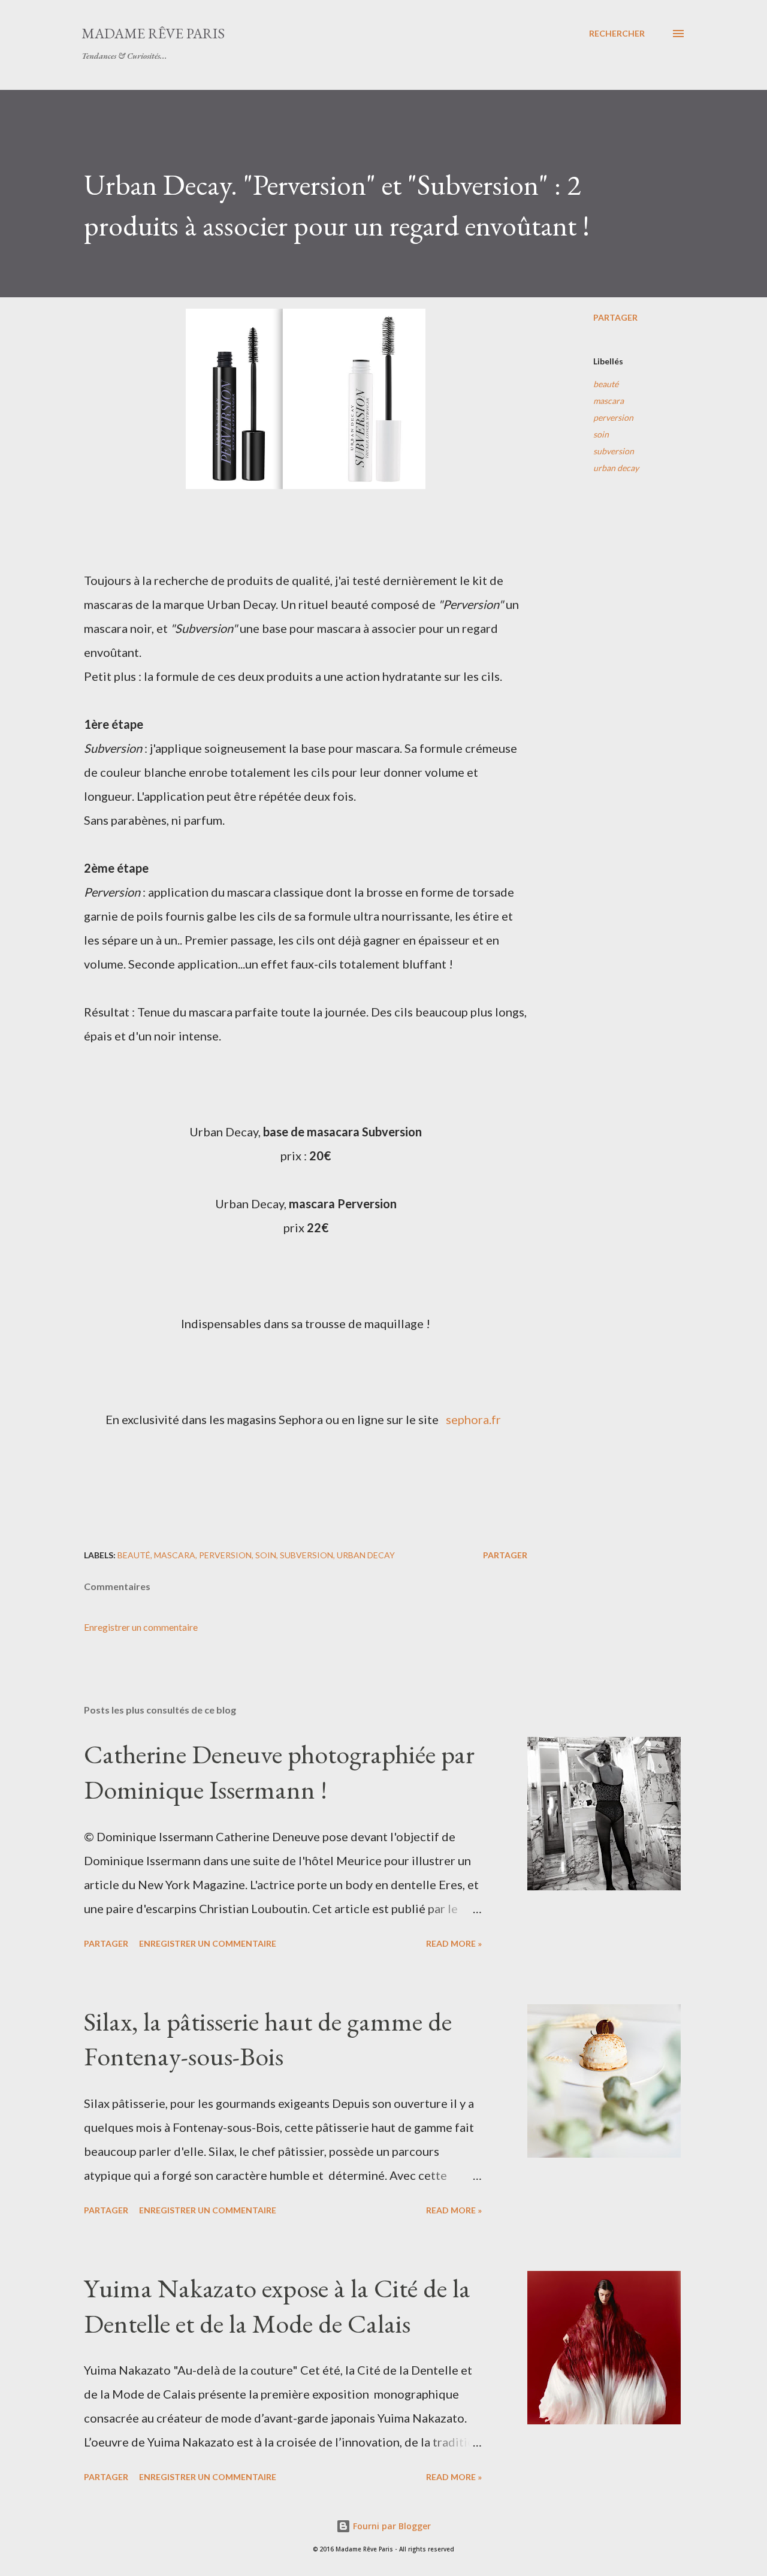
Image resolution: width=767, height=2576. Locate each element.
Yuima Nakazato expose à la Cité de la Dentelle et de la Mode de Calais (277, 2306)
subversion (614, 451)
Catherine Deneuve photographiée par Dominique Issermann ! (279, 1772)
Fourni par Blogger (391, 2526)
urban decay (616, 468)
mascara (609, 401)
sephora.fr (473, 1419)
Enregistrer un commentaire (141, 1627)
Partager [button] (615, 317)
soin (601, 434)
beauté (606, 384)
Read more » (454, 1943)
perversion (613, 417)
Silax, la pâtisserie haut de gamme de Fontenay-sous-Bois (268, 2039)
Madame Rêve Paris (153, 33)
